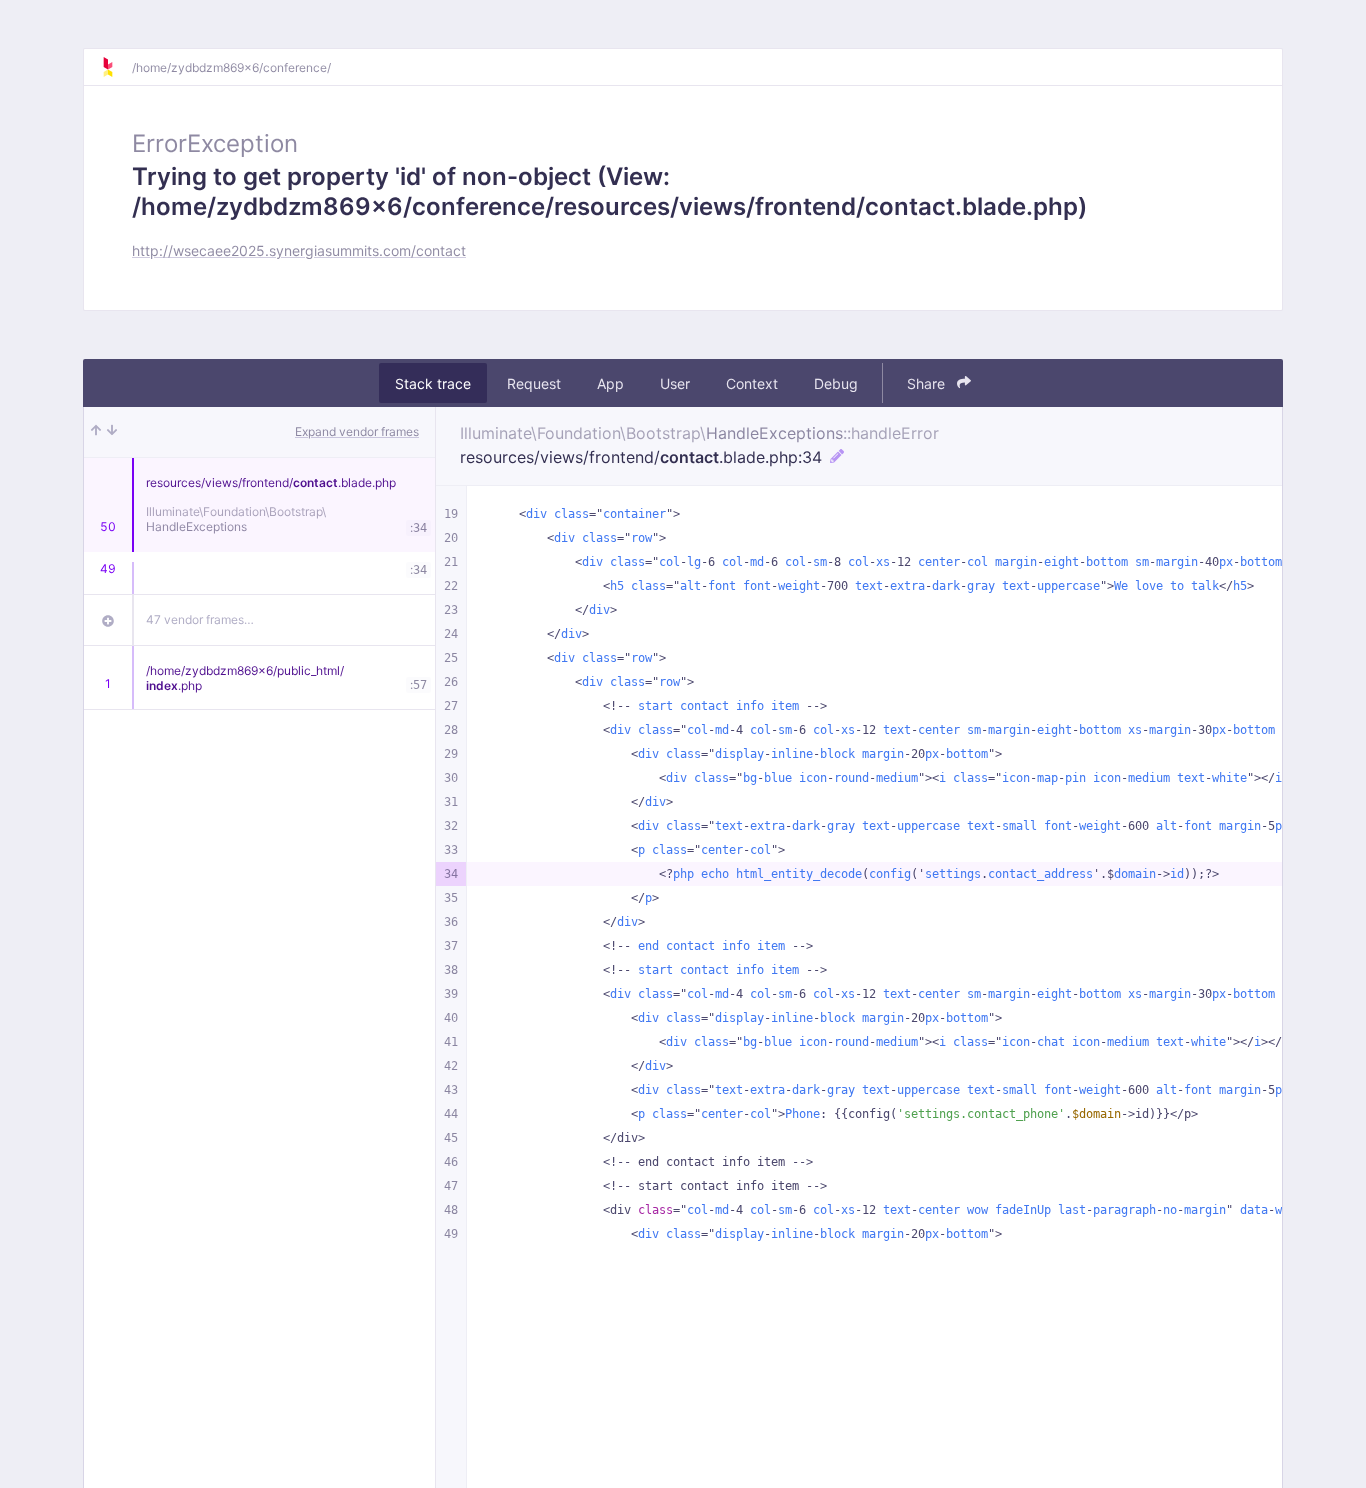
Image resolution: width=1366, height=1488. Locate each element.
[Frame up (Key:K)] (96, 432)
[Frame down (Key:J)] (112, 432)
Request (534, 383)
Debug (836, 383)
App (610, 383)
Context (752, 383)
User (675, 383)
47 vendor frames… (200, 619)
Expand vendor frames (357, 431)
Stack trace (433, 383)
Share (928, 383)
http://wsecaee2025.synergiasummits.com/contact (299, 250)
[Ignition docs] (116, 67)
